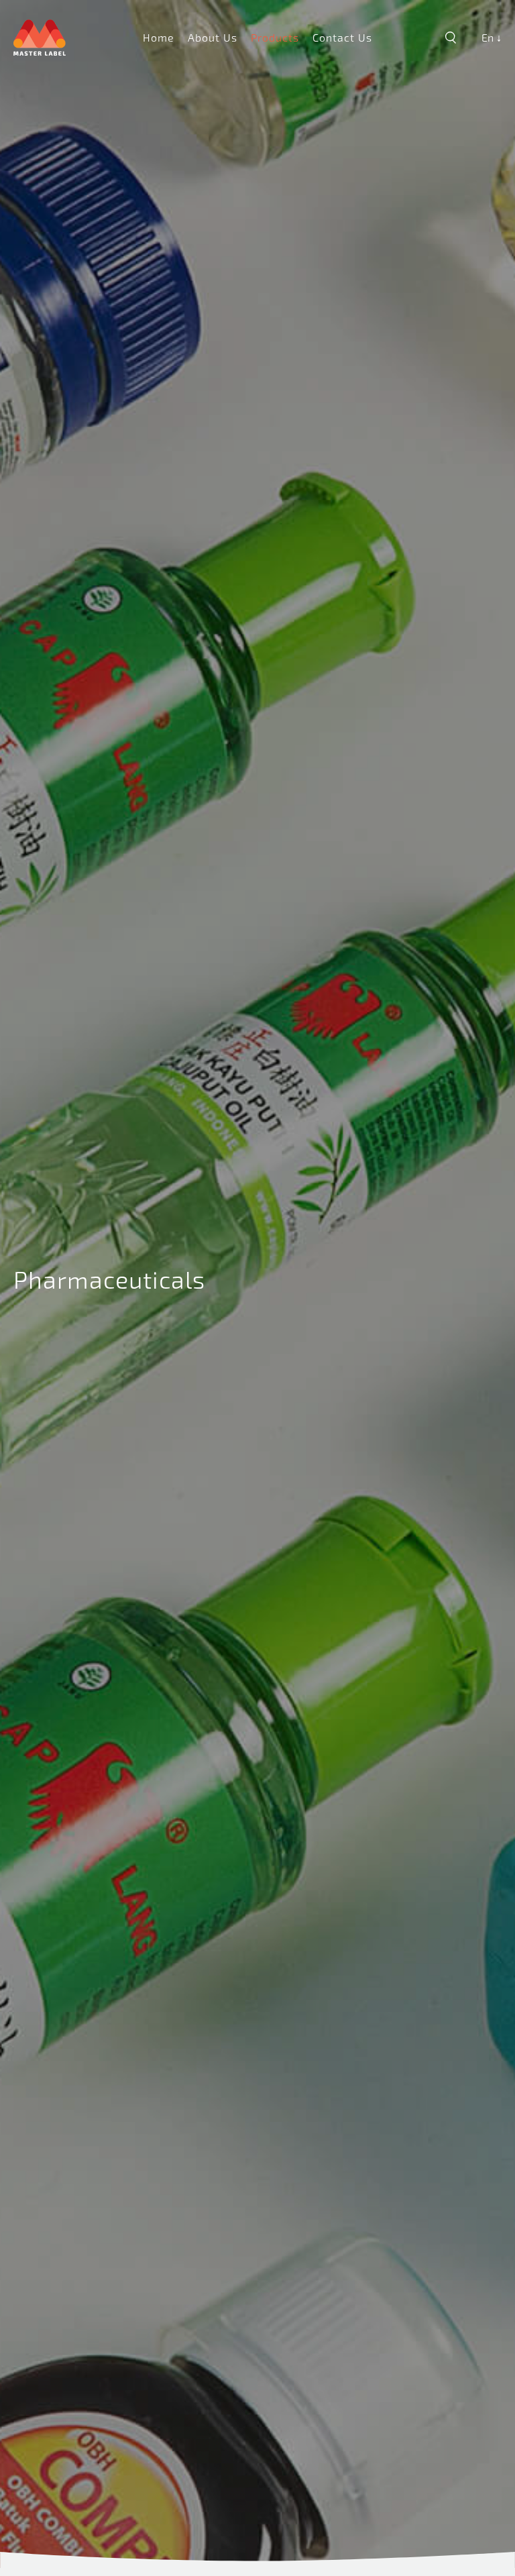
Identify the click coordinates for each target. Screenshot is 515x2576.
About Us (213, 37)
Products (275, 37)
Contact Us (342, 37)
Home (159, 37)
